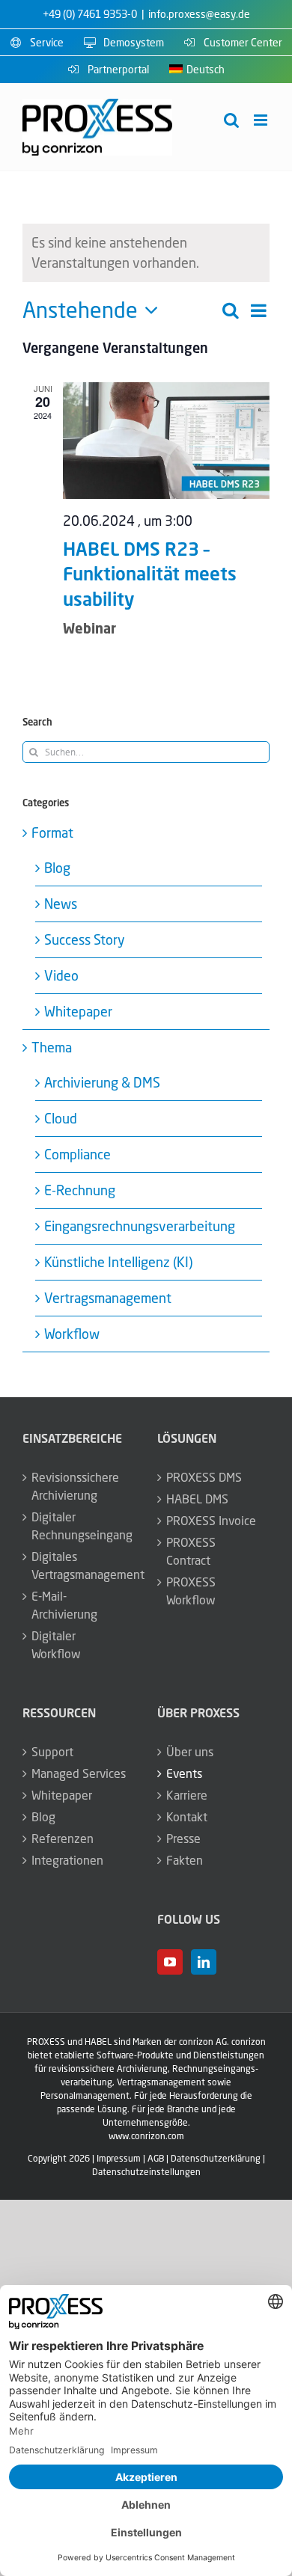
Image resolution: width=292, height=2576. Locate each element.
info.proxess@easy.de (199, 14)
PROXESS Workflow (191, 1591)
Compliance (77, 1154)
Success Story (85, 939)
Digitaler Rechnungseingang (79, 1526)
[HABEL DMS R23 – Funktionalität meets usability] (166, 440)
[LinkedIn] (204, 1962)
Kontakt (187, 1817)
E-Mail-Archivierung (64, 1605)
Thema (52, 1047)
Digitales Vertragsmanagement (79, 1565)
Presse (183, 1839)
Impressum (119, 2158)
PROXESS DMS (204, 1477)
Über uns (190, 1752)
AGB (156, 2158)
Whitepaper (78, 1011)
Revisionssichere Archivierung (75, 1486)
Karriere (187, 1795)
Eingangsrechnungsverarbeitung (140, 1226)
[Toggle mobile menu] (262, 120)
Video (61, 975)
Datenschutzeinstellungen (146, 2172)
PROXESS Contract (191, 1551)
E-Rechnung (80, 1190)
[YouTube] (170, 1962)
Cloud (61, 1118)
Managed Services (79, 1773)
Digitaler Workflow (56, 1645)
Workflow (72, 1334)
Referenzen (63, 1839)
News (61, 904)
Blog (57, 868)
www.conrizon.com (146, 2136)
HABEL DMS (197, 1499)
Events (184, 1773)
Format (52, 832)
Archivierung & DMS (102, 1082)
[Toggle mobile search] (231, 120)
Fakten (185, 1860)
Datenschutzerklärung (216, 2158)
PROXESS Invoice (211, 1521)
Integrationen (67, 1860)
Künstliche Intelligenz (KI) (118, 1262)
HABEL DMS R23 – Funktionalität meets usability (150, 574)
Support (52, 1752)
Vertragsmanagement (108, 1298)
